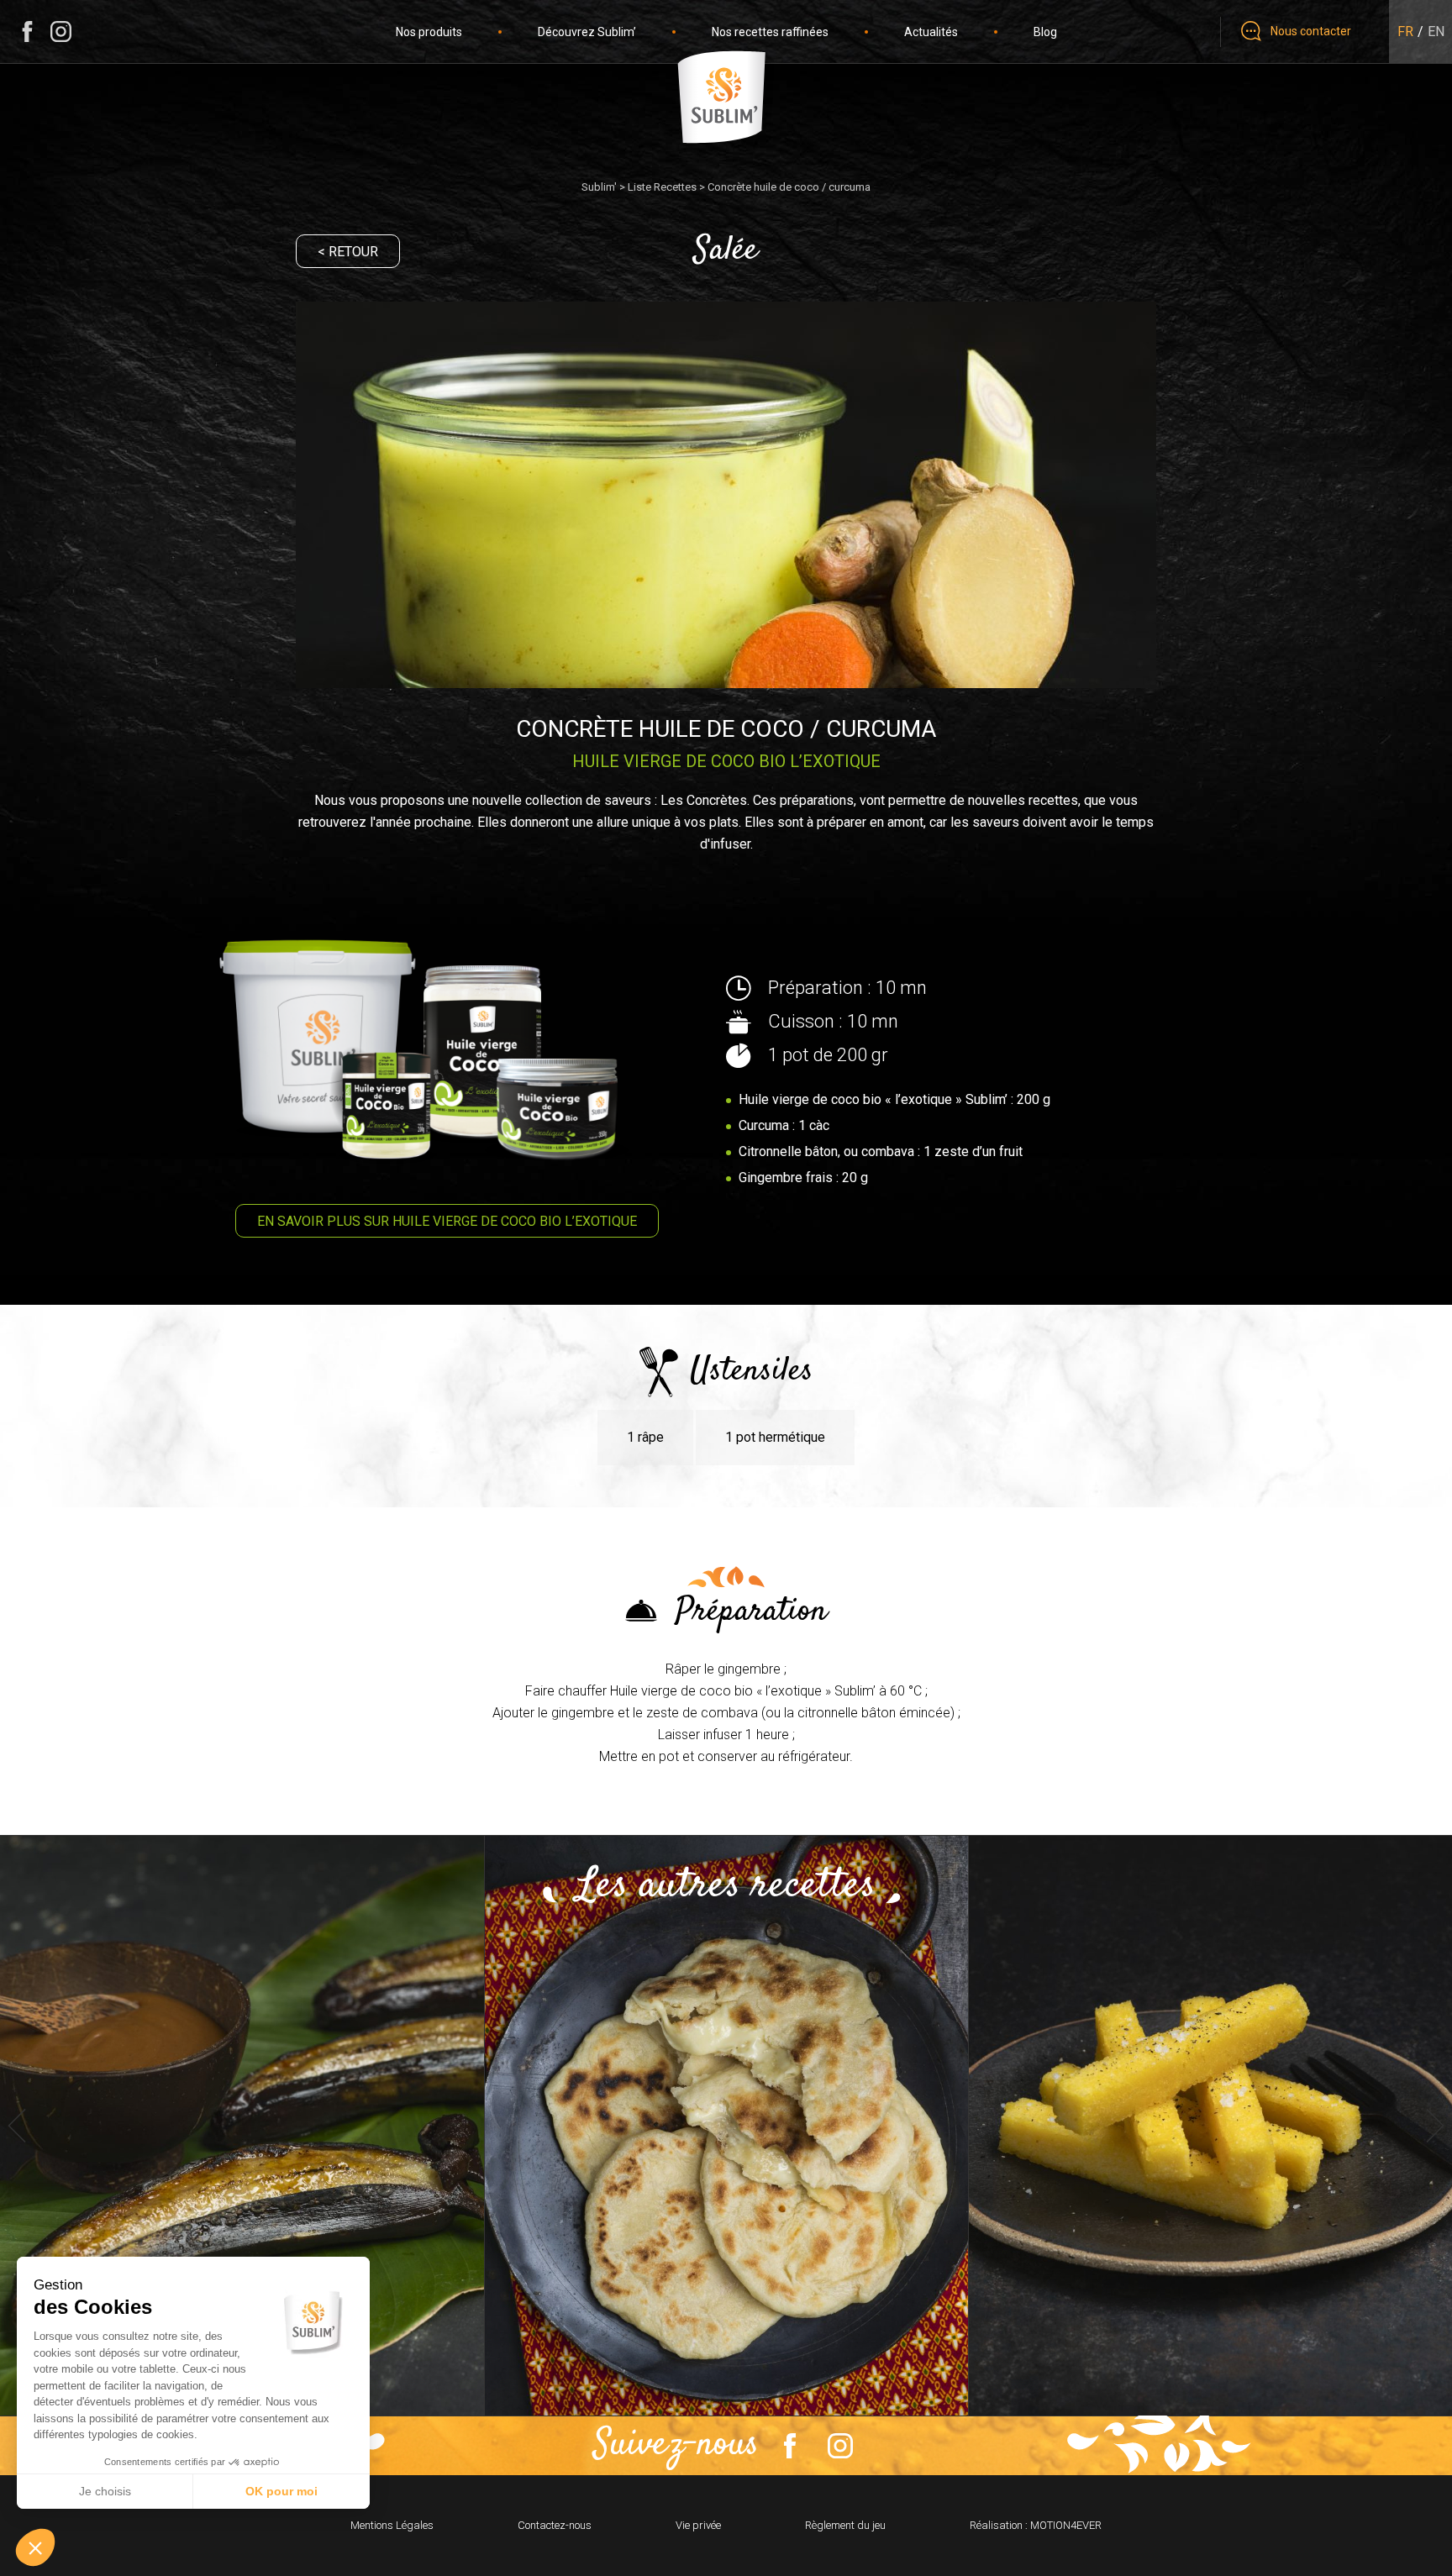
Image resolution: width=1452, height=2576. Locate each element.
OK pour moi (281, 2491)
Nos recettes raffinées (770, 32)
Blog (1045, 32)
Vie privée (698, 2525)
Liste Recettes (662, 187)
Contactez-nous (555, 2525)
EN (1436, 32)
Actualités (931, 32)
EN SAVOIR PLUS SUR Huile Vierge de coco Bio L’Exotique (447, 1221)
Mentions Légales (392, 2525)
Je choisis (105, 2491)
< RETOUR (348, 252)
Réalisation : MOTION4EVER (1036, 2525)
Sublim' (599, 187)
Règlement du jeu (845, 2525)
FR (1405, 32)
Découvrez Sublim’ (587, 32)
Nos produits (429, 32)
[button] (35, 2547)
